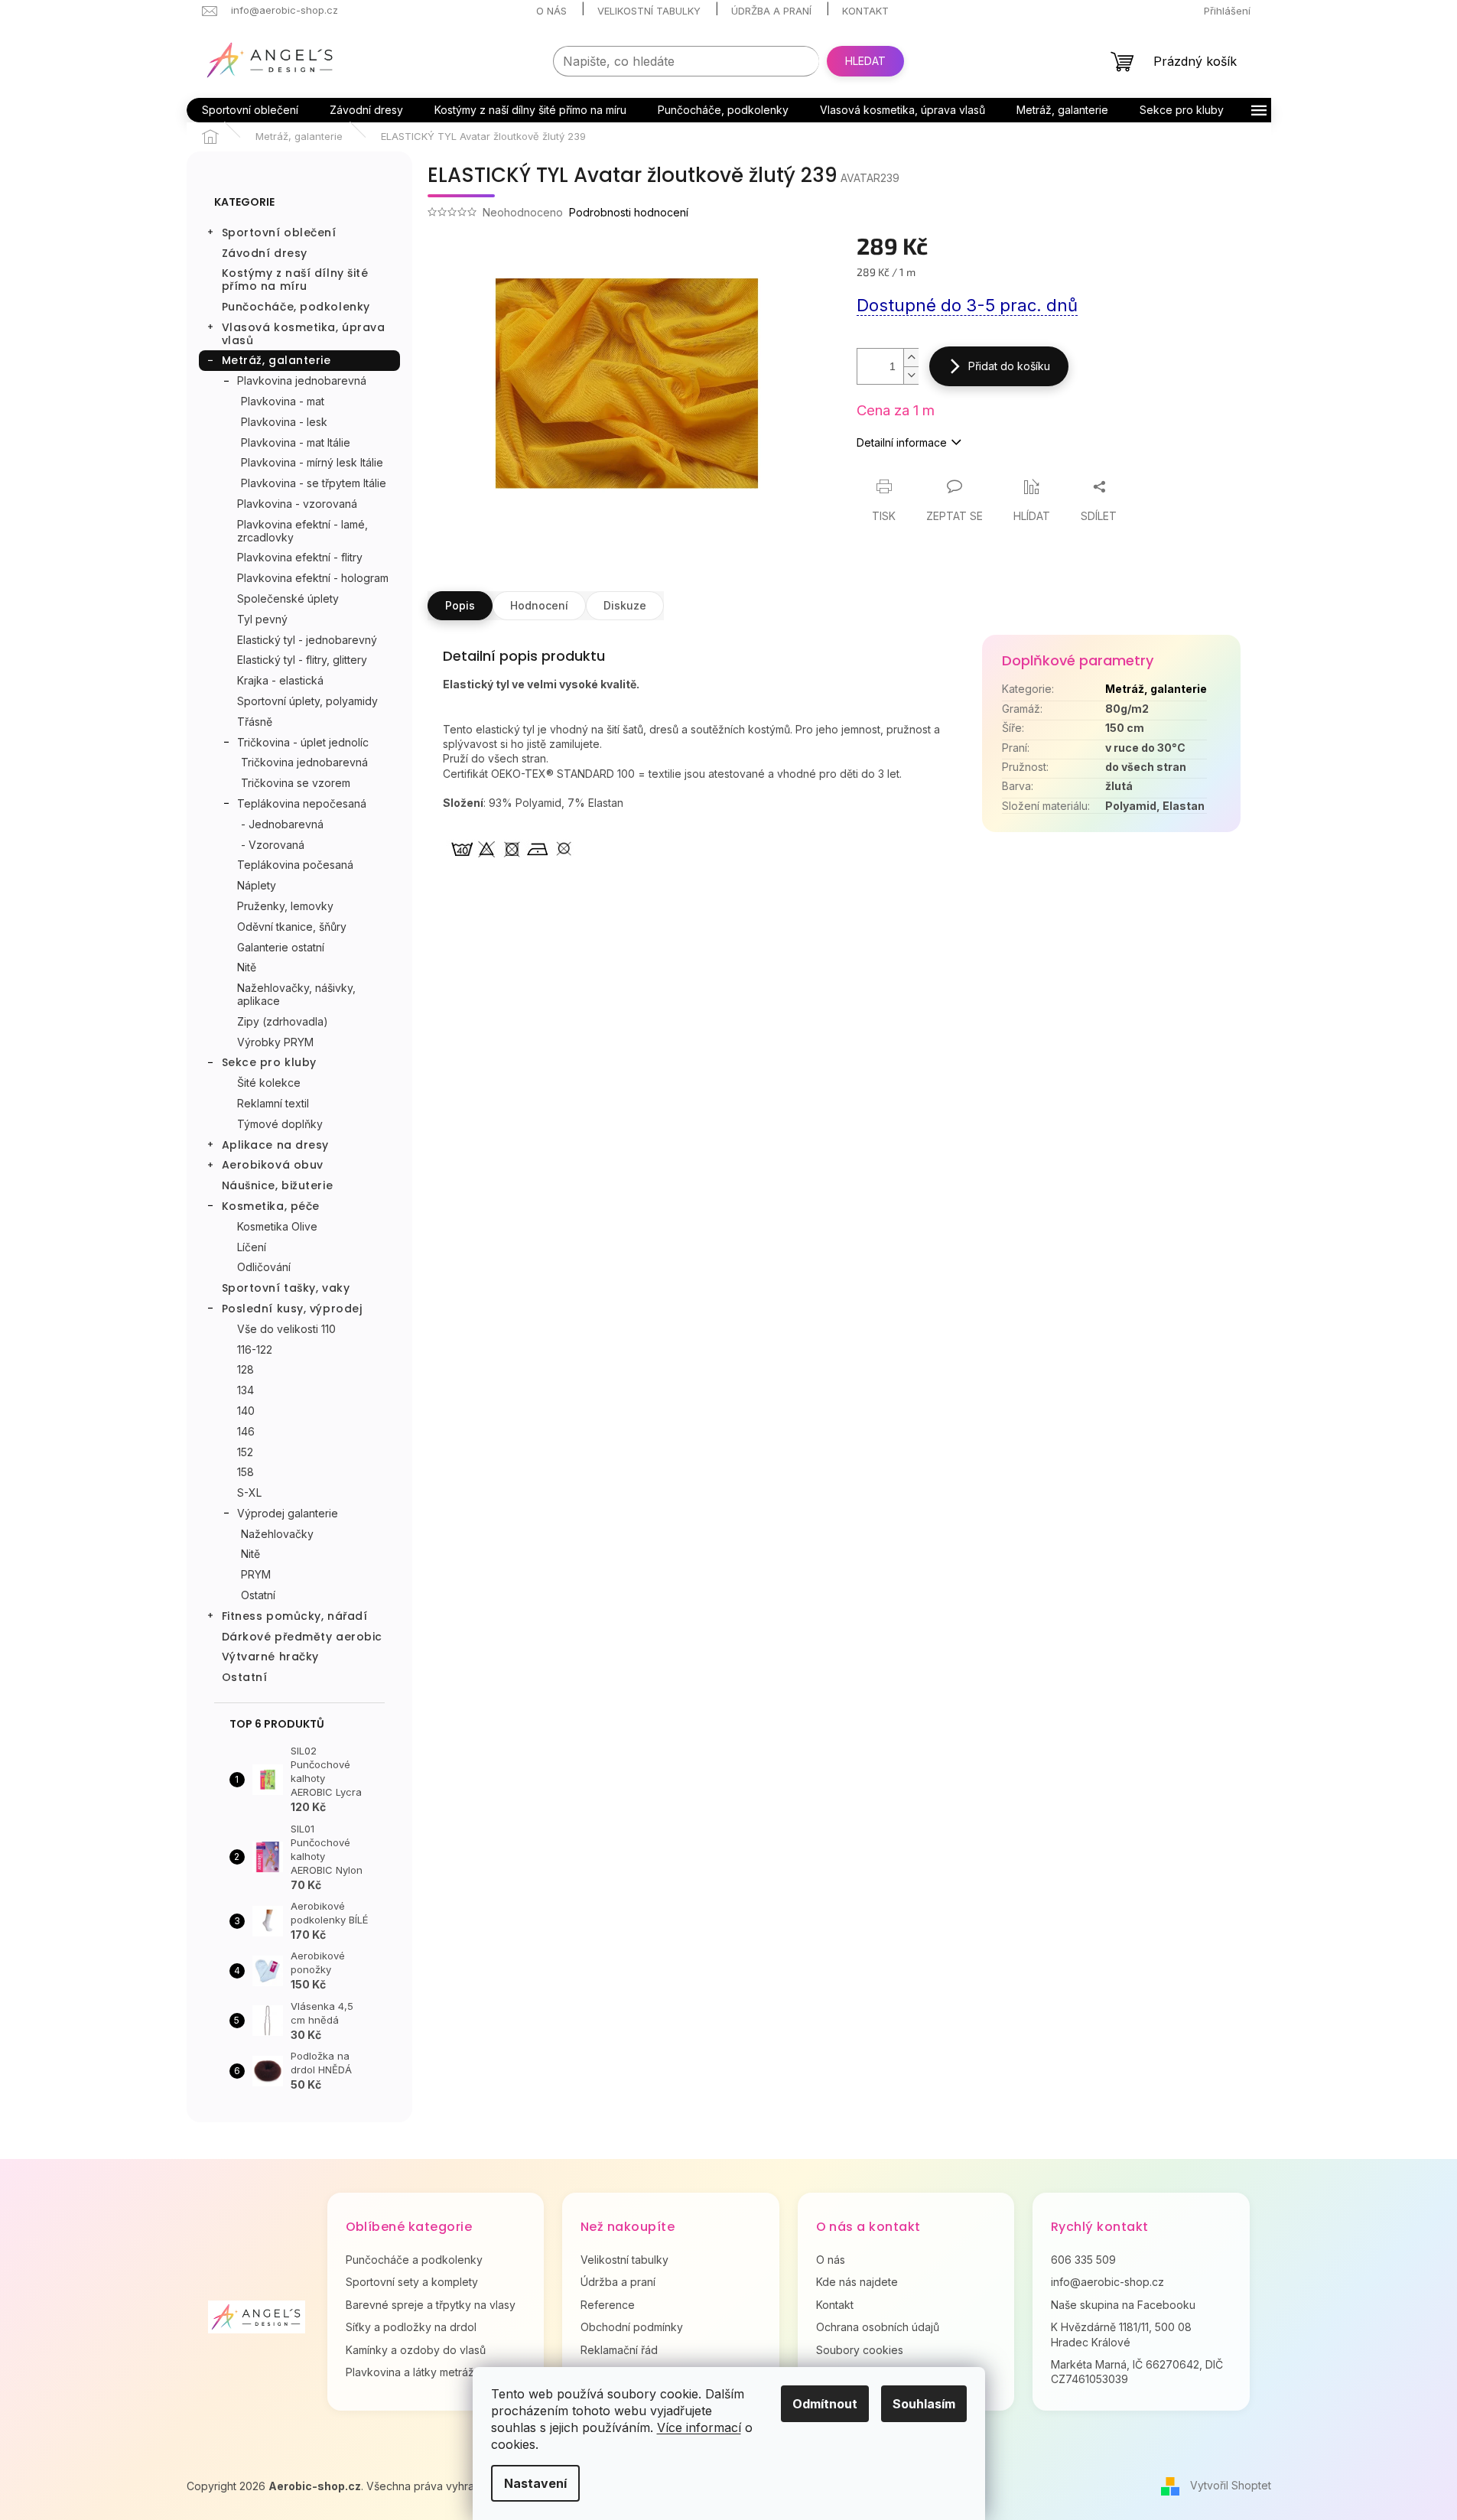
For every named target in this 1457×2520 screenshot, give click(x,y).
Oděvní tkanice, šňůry (292, 927)
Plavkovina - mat (283, 401)
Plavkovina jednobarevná (302, 380)
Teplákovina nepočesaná (302, 803)
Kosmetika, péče (271, 1206)
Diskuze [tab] (625, 605)
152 (245, 1452)
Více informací (699, 2427)
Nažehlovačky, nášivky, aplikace (296, 994)
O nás (551, 11)
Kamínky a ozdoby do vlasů (416, 2350)
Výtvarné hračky (270, 1657)
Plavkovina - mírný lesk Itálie (312, 462)
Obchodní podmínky (632, 2327)
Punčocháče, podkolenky (296, 307)
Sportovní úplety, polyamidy (307, 701)
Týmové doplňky (280, 1124)
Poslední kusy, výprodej (292, 1309)
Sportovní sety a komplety (412, 2282)
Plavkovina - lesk (284, 422)
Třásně (255, 722)
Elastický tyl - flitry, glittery (302, 660)
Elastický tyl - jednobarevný (307, 640)
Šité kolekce (269, 1083)
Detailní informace (902, 442)
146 (246, 1431)
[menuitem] (250, 110)
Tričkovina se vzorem (296, 783)
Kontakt (865, 11)
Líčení (252, 1247)
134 (246, 1390)
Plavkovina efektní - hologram (313, 578)
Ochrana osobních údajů (878, 2327)
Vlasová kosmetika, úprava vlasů (304, 334)
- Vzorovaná (273, 845)
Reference (608, 2305)
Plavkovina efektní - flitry (300, 557)
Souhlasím (924, 2404)
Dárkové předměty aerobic (302, 1637)
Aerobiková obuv (273, 1165)
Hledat (865, 61)
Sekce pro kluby (269, 1062)
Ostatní (258, 1595)
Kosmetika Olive (277, 1226)
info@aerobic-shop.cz (1107, 2282)
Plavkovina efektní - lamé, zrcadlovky (302, 531)
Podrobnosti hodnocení (629, 212)
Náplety (257, 885)
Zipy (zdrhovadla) (283, 1021)
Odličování (264, 1267)
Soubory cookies (860, 2350)
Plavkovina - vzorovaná (297, 504)
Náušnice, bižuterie (278, 1185)
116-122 (255, 1349)
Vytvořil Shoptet (1231, 2485)
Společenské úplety (288, 598)
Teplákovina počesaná (295, 865)
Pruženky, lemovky (285, 906)
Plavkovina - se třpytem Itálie (314, 483)
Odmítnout (825, 2404)
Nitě (247, 967)
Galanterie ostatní (281, 947)
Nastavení (535, 2483)
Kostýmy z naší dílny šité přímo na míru (295, 280)
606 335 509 (1083, 2260)
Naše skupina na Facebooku (1123, 2305)
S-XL (249, 1492)
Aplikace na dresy (276, 1145)
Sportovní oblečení (279, 232)
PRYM (256, 1574)
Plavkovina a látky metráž (410, 2372)
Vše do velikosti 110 (286, 1329)
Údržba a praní (771, 11)
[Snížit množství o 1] (911, 375)
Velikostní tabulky (649, 11)
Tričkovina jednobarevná (304, 762)
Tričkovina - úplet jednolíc (303, 742)
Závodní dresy (265, 253)
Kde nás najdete (857, 2282)
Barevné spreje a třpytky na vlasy (431, 2305)
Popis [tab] (460, 605)
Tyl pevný (262, 619)
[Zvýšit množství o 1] (911, 358)
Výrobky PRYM (275, 1042)
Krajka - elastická (280, 680)
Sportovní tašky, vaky (286, 1288)
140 (246, 1411)
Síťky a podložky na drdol (411, 2327)
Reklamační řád (619, 2350)
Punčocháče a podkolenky (414, 2260)
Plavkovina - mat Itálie (296, 442)
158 (246, 1472)
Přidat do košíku (1009, 366)
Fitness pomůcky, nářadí (295, 1616)
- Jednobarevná (282, 824)
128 (246, 1369)
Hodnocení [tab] (539, 605)
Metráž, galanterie (276, 360)
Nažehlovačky (277, 1534)
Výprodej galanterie (288, 1513)
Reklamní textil (273, 1103)
